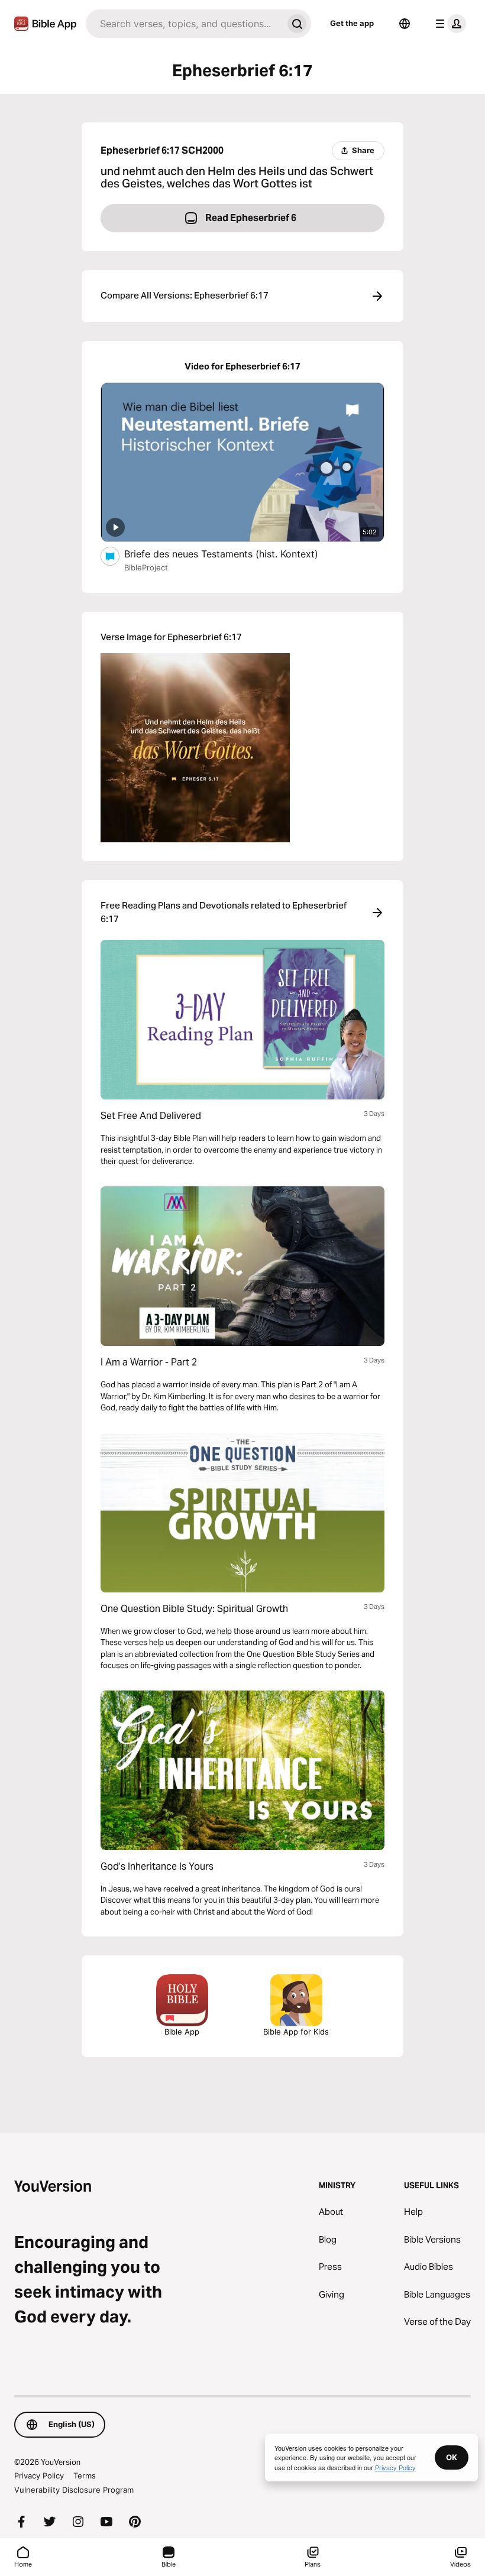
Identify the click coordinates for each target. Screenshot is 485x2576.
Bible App (182, 2032)
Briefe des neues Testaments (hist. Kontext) (234, 554)
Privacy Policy (39, 2476)
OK (452, 2457)
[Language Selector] (405, 24)
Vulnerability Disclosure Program (74, 2490)
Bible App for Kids (296, 2032)
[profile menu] (448, 24)
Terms (85, 2476)
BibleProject (146, 567)
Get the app (352, 23)
